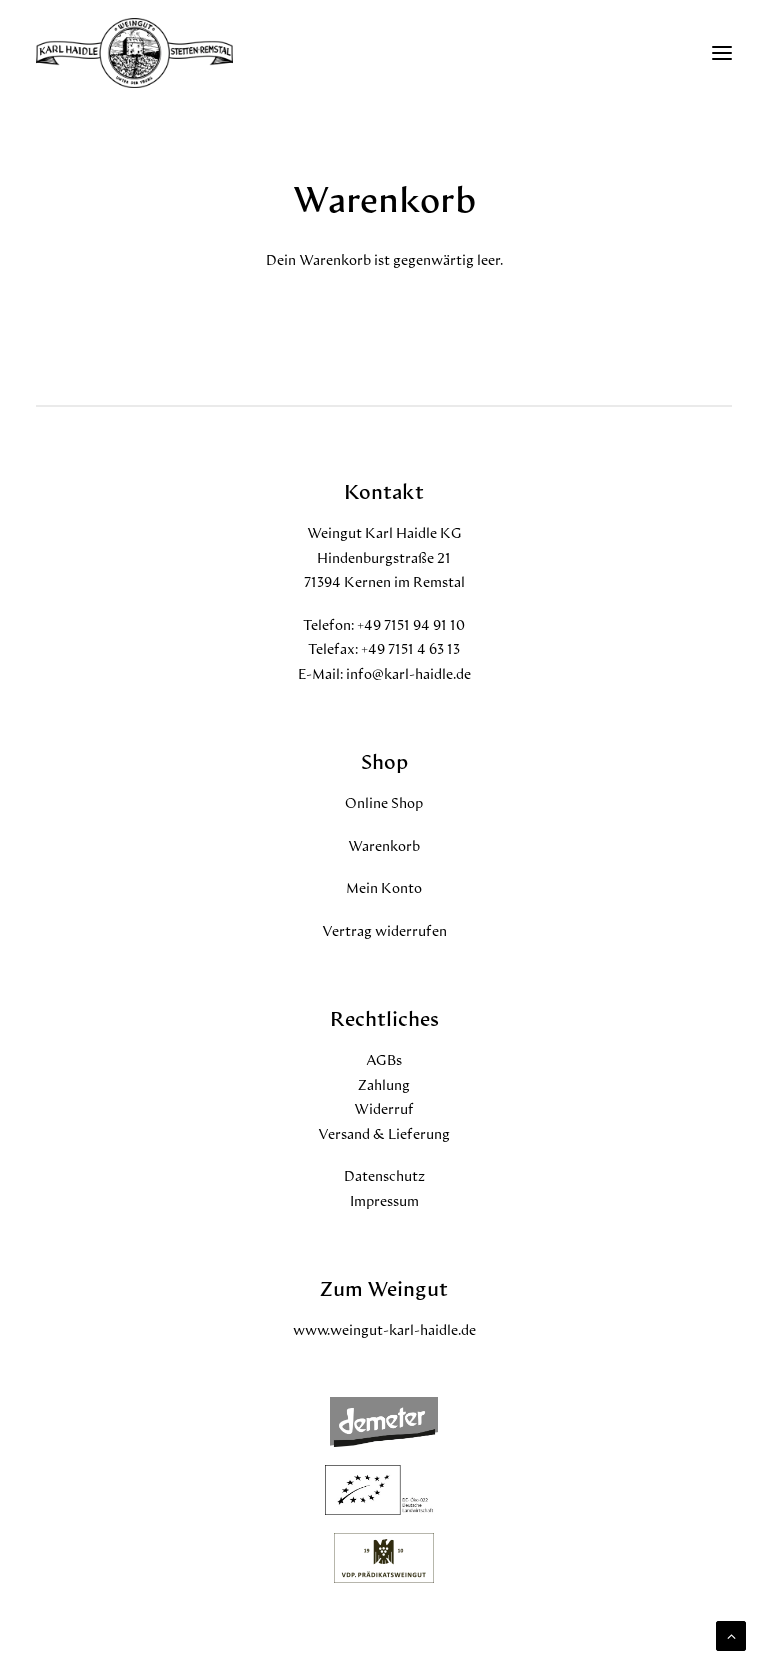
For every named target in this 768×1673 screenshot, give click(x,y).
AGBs (384, 1059)
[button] (722, 53)
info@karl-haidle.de (408, 673)
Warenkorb (384, 845)
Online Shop (384, 802)
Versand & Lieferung (384, 1133)
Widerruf (384, 1108)
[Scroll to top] (731, 1633)
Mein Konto (384, 887)
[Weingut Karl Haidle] (134, 53)
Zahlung (384, 1084)
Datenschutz (384, 1175)
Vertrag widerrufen (384, 930)
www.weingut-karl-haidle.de (384, 1329)
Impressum (384, 1200)
